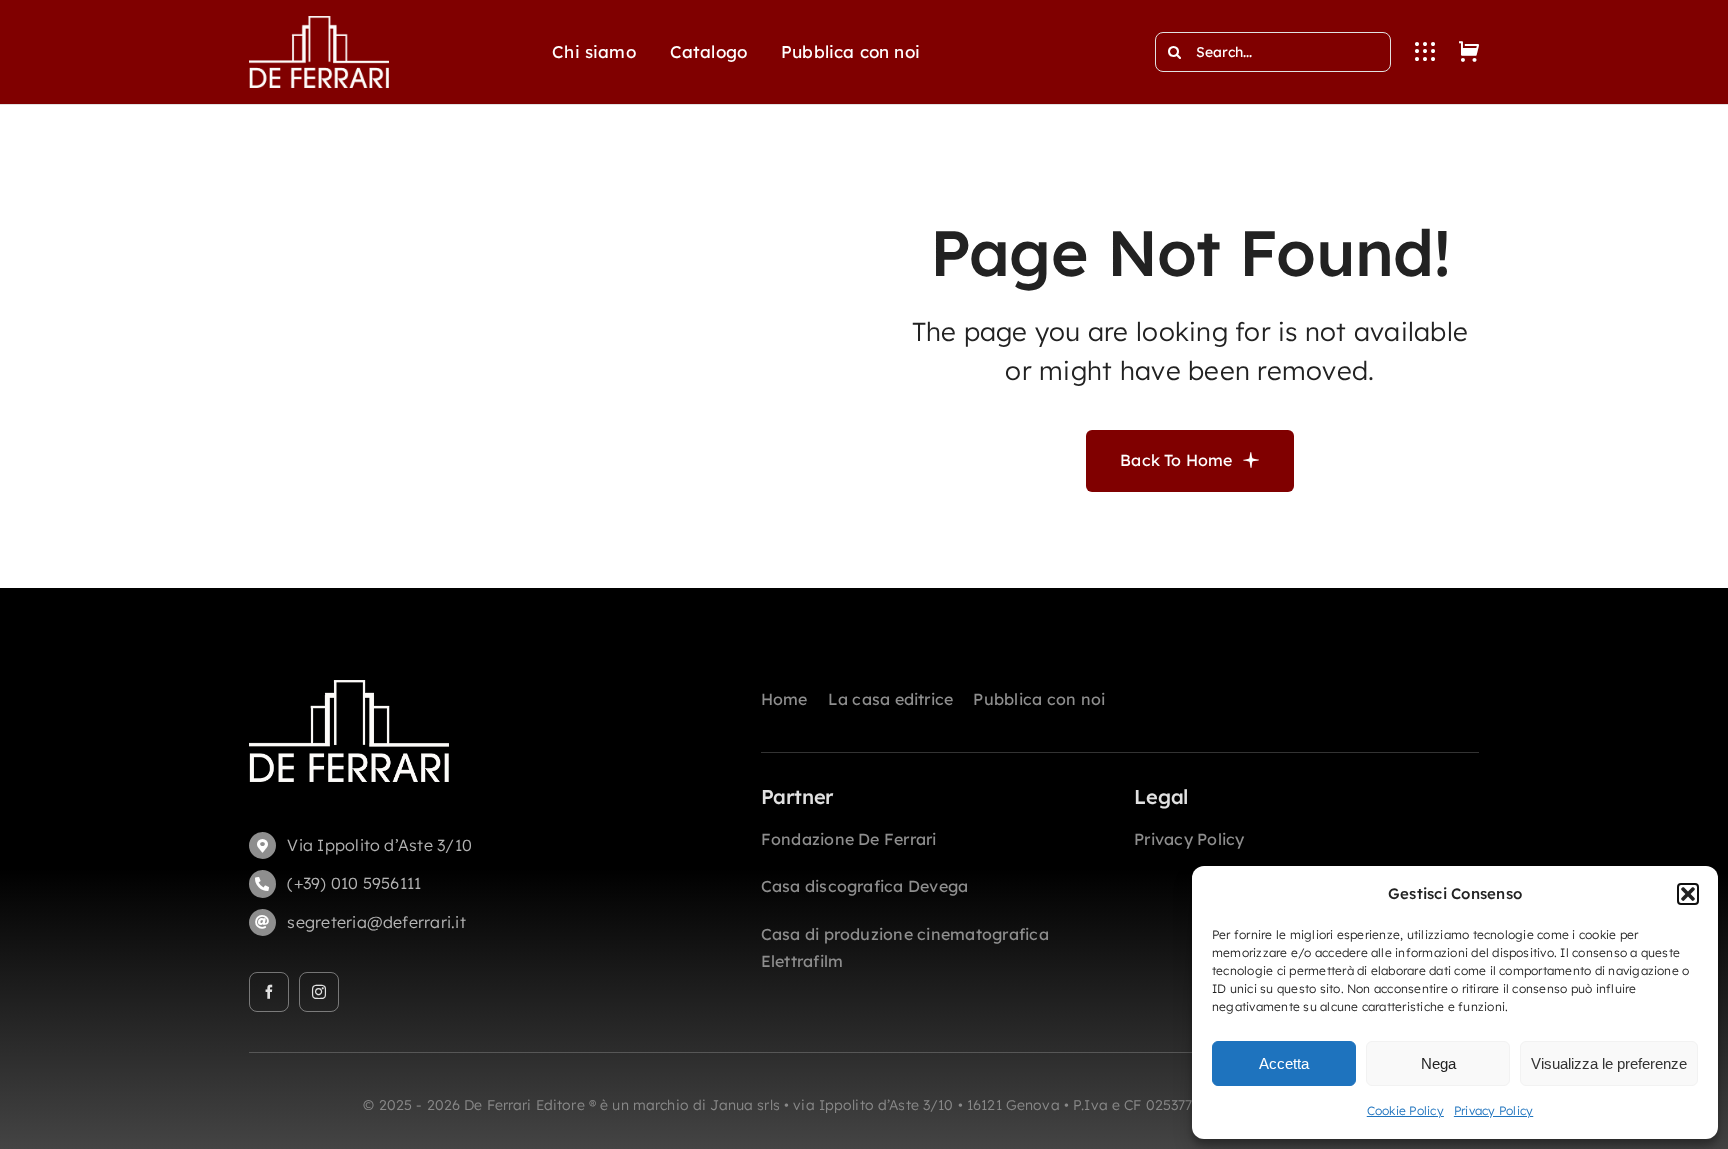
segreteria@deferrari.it (376, 922)
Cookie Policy (1405, 1110)
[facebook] (269, 992)
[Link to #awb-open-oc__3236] (1425, 52)
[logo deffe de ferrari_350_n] (319, 24)
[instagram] (319, 992)
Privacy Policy (1493, 1110)
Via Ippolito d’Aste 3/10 (379, 845)
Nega (1438, 1063)
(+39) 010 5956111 (354, 883)
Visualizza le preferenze (1609, 1063)
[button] (1688, 894)
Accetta (1284, 1063)
